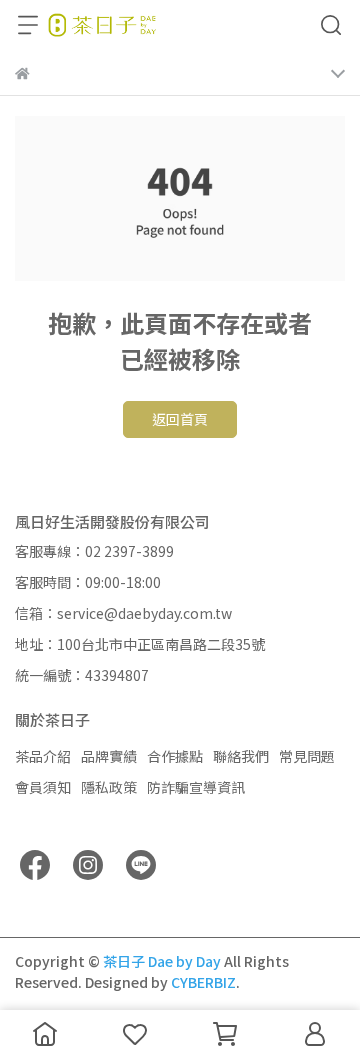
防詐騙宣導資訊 (196, 787)
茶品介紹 (43, 756)
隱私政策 (109, 787)
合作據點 (175, 756)
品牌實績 (109, 756)
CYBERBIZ (203, 982)
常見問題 (307, 756)
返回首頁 (180, 419)
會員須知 (43, 787)
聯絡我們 (241, 756)
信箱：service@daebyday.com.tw (123, 613)
